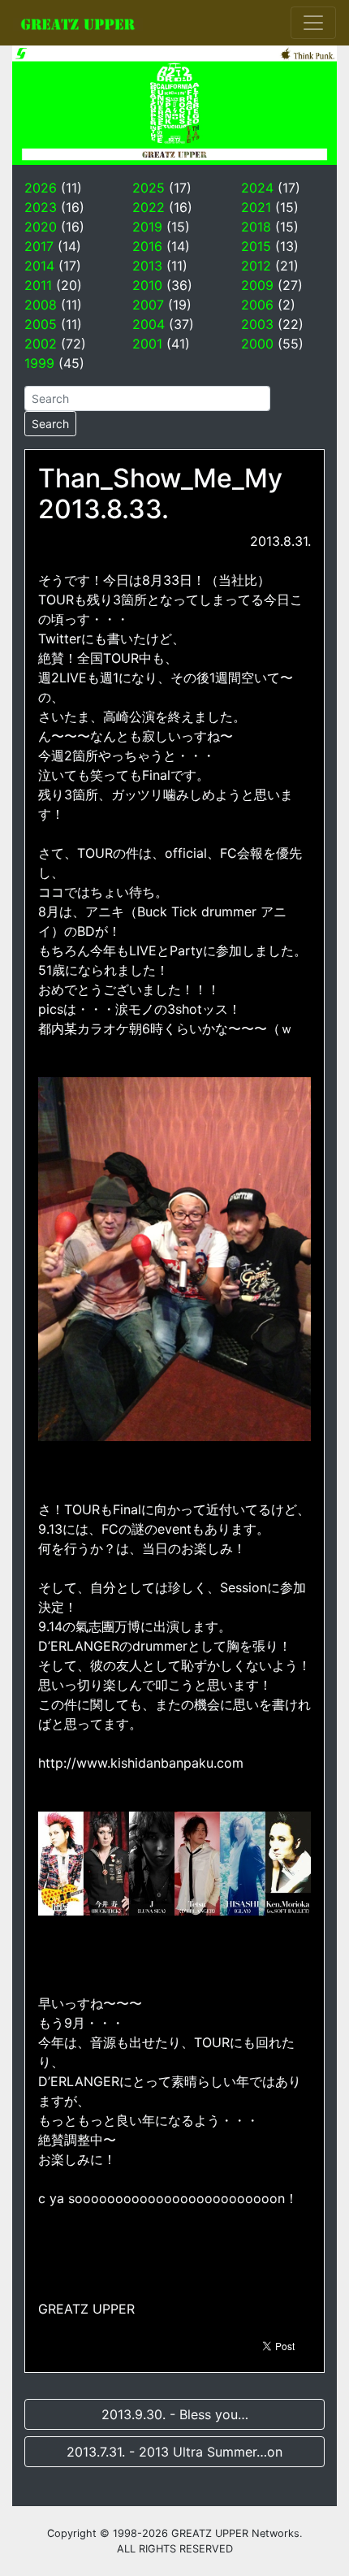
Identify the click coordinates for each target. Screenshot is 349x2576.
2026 (41, 188)
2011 (38, 285)
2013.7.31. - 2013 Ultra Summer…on (174, 2452)
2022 (149, 207)
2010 (147, 285)
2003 (257, 324)
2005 (41, 324)
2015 (256, 246)
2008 (41, 305)
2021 (256, 207)
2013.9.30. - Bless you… (175, 2414)
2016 (147, 246)
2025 (149, 188)
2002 (41, 344)
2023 (41, 207)
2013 (147, 266)
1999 (39, 363)
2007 (148, 305)
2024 (257, 188)
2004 (149, 324)
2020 (41, 227)
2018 (256, 227)
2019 (147, 227)
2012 (256, 266)
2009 (257, 285)
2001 (147, 344)
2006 (257, 305)
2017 (39, 246)
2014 (39, 266)
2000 (257, 344)
